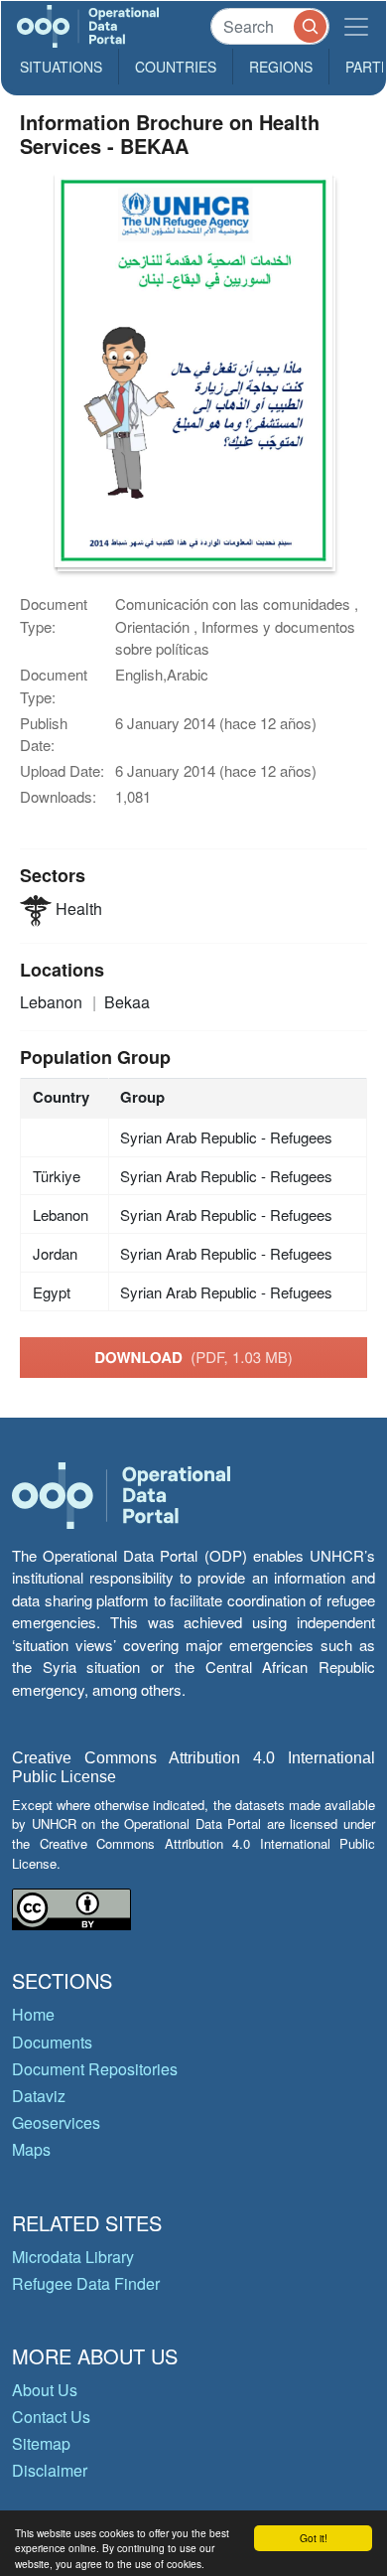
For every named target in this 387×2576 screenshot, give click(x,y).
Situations (61, 67)
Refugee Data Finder (86, 2283)
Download (193, 1357)
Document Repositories (95, 2069)
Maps (31, 2149)
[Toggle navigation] (356, 26)
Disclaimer (50, 2470)
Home (33, 2014)
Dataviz (39, 2096)
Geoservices (56, 2122)
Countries (176, 67)
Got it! (314, 2538)
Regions (281, 67)
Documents (52, 2042)
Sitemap (41, 2443)
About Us (45, 2390)
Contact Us (51, 2417)
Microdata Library (73, 2257)
